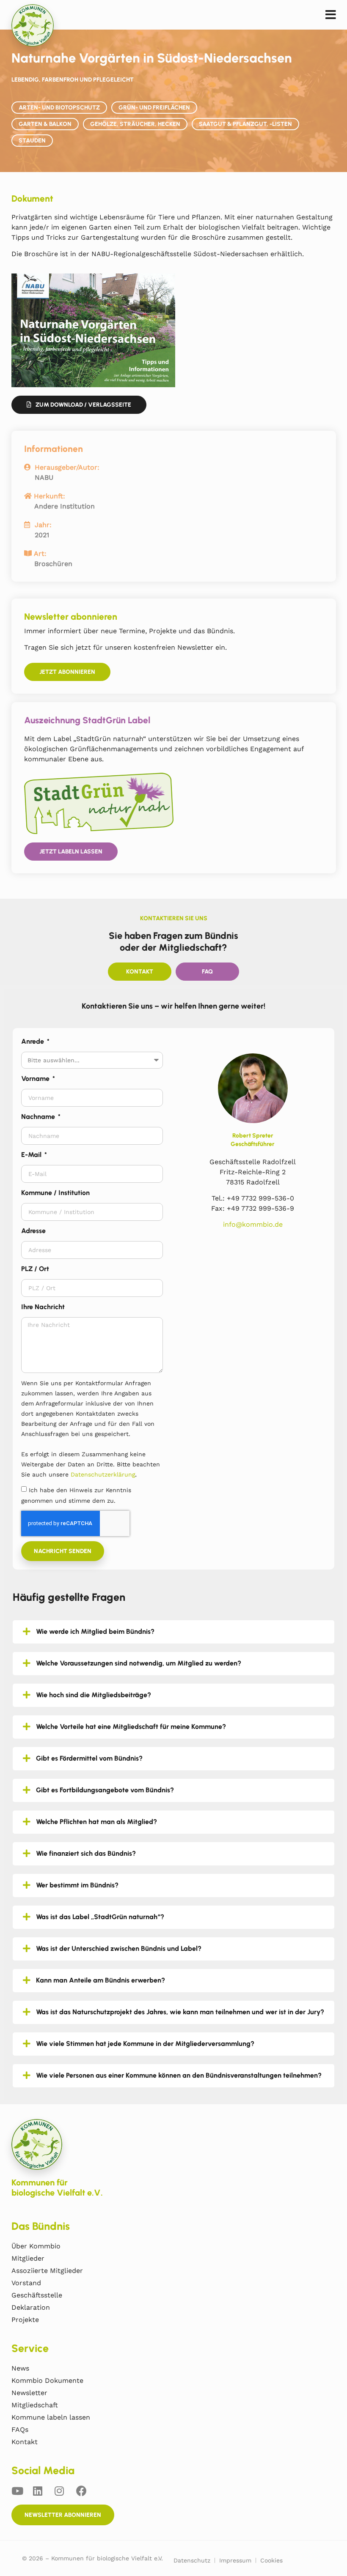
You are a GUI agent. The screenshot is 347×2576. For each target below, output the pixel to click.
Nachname (39, 1117)
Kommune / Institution (55, 1193)
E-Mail (32, 1155)
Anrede (33, 1041)
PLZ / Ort (35, 1269)
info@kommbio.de (253, 1224)
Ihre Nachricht (43, 1307)
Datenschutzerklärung (103, 1474)
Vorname (36, 1079)
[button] (331, 15)
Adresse (33, 1231)
